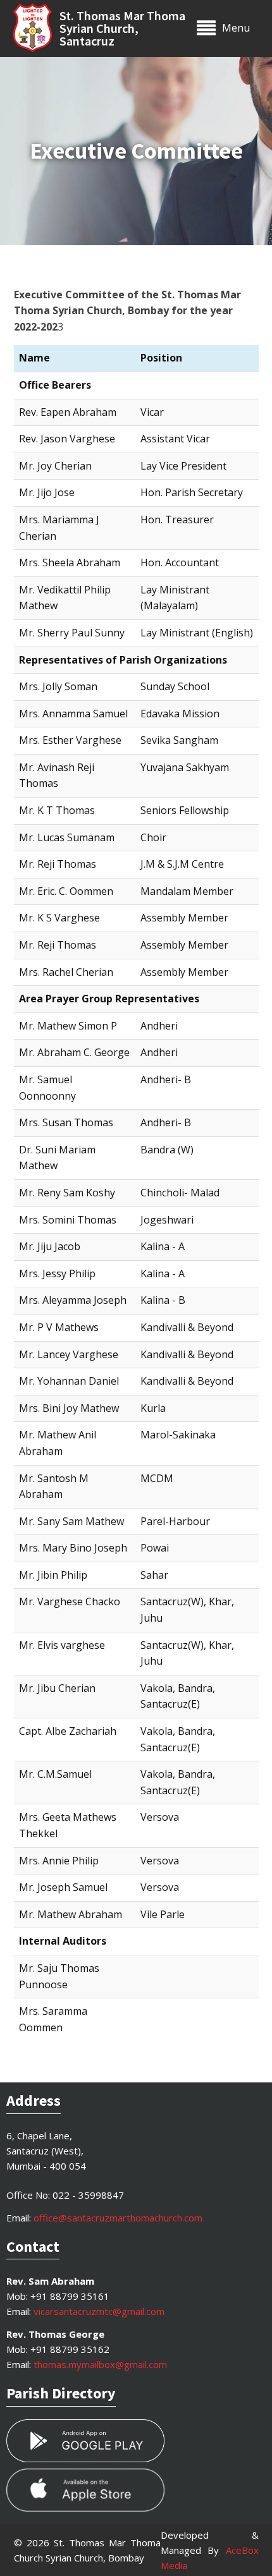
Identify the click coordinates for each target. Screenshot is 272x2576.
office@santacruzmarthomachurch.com (118, 2218)
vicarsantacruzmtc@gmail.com (99, 2311)
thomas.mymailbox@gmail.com (100, 2364)
